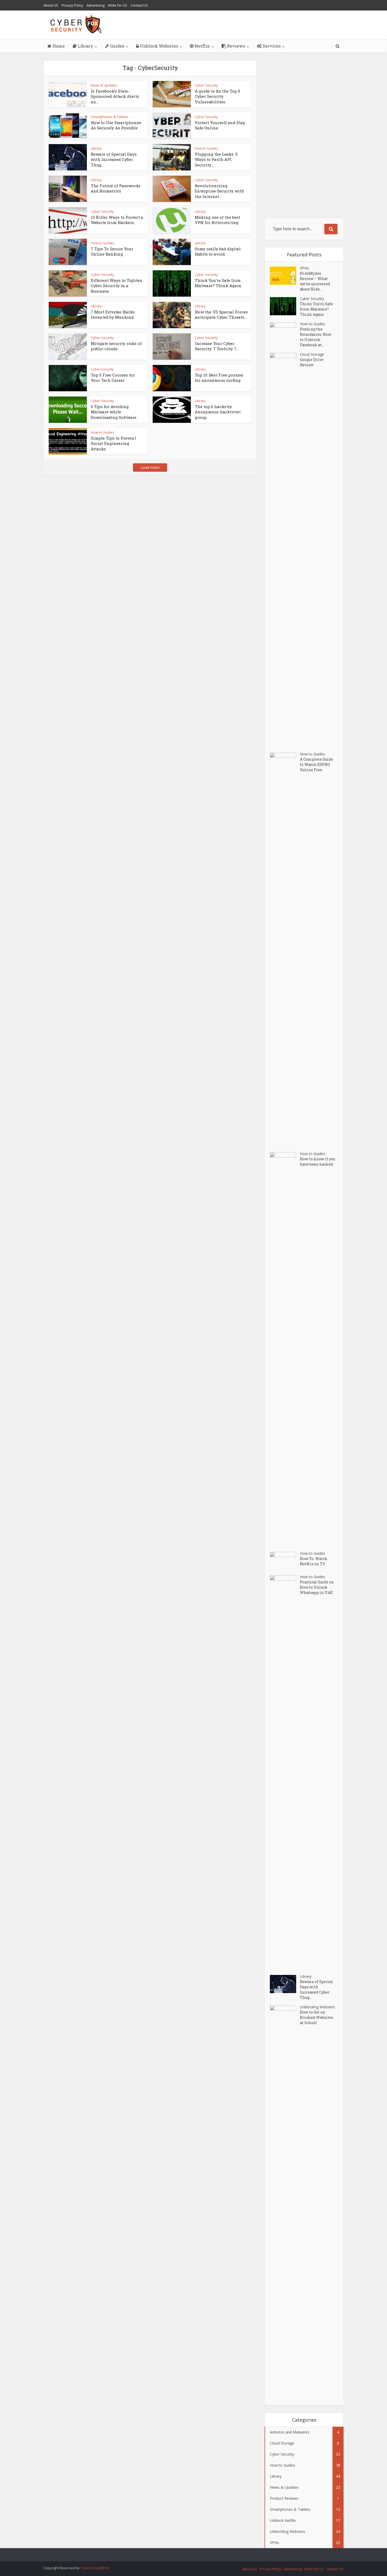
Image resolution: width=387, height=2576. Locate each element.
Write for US (118, 5)
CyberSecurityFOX (95, 2568)
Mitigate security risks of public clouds (116, 346)
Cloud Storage (312, 354)
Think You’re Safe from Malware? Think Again (218, 283)
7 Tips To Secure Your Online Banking (112, 251)
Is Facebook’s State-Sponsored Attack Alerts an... (115, 96)
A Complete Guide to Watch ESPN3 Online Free (316, 764)
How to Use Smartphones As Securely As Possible (116, 125)
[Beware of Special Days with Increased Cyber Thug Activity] (285, 1984)
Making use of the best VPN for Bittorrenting (217, 220)
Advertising (96, 5)
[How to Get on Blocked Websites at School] (285, 2203)
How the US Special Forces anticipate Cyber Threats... (221, 314)
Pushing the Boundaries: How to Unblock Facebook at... (316, 337)
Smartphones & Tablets (110, 117)
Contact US (139, 5)
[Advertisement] (304, 139)
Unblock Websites (158, 46)
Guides (117, 46)
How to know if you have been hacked (317, 1162)
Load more (150, 467)
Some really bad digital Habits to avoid (218, 251)
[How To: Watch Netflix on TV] (285, 1561)
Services (271, 46)
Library (85, 46)
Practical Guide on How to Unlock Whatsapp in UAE (317, 1587)
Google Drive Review (312, 362)
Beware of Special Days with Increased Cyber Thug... (114, 159)
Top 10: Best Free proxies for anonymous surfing (219, 378)
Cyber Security (206, 117)
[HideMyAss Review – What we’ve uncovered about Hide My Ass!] (285, 276)
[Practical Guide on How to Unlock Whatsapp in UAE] (285, 1772)
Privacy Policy (72, 5)
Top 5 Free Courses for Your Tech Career (113, 378)
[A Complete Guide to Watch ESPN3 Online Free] (285, 950)
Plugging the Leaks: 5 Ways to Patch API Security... (216, 159)
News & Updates (104, 85)
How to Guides (207, 148)
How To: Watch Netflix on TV (314, 1561)
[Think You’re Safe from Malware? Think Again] (285, 306)
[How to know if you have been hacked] (285, 1349)
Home (58, 46)
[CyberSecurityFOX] (76, 24)
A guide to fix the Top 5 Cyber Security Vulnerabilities (217, 96)
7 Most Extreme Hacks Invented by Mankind (113, 314)
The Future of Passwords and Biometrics (116, 188)
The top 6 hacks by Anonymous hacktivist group (218, 412)
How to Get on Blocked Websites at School (316, 2017)
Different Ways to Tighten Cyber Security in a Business (117, 286)
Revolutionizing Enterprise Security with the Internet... (219, 191)
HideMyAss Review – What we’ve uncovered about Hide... (315, 281)
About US (51, 5)
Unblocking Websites (317, 2007)
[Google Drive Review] (285, 550)
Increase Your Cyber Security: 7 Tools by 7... (217, 346)
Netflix (202, 46)
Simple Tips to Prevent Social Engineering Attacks (113, 443)
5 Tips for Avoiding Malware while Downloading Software (114, 412)
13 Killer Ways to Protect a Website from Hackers (117, 220)
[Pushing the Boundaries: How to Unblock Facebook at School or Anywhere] (285, 331)
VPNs (304, 268)
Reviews (235, 46)
